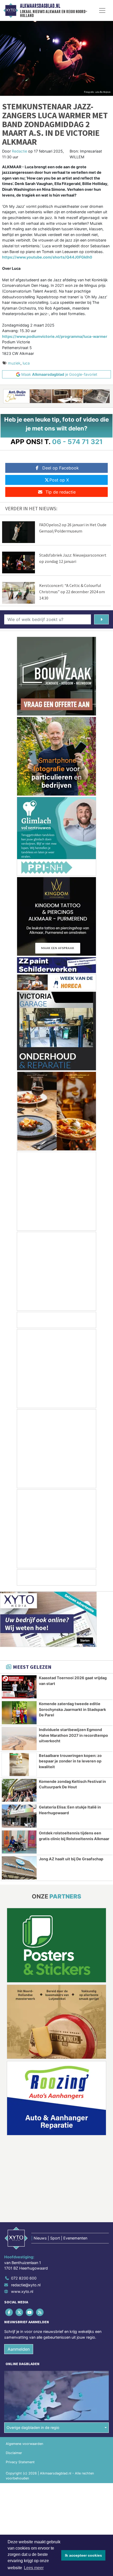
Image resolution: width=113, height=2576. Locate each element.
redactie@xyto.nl (26, 2285)
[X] (20, 2312)
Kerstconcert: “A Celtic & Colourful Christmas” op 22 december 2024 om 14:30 (72, 592)
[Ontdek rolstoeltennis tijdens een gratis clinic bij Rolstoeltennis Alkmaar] (19, 1842)
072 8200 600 (24, 2278)
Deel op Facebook (61, 468)
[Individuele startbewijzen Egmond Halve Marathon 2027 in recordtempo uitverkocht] (19, 1739)
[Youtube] (30, 2312)
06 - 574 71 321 (77, 442)
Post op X (59, 480)
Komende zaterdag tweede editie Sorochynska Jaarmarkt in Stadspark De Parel (72, 1709)
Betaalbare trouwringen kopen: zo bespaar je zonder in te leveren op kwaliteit (70, 1761)
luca (26, 363)
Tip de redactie (61, 492)
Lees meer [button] (34, 2568)
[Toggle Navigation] (102, 10)
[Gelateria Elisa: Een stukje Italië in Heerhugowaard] (19, 1816)
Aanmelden (19, 2349)
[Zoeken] (101, 619)
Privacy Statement (20, 2462)
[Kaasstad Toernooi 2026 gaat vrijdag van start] (19, 1687)
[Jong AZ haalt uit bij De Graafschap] (19, 1868)
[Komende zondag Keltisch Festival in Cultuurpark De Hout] (19, 1790)
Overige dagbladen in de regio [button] (33, 2427)
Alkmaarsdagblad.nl (40, 6)
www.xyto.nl (22, 2291)
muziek (14, 363)
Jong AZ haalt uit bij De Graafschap (71, 1859)
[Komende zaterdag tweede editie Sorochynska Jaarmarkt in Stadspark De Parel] (19, 1713)
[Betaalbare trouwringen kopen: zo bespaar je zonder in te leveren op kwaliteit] (19, 1765)
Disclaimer (14, 2453)
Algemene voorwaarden (24, 2444)
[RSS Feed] (40, 2312)
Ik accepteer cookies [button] (83, 2555)
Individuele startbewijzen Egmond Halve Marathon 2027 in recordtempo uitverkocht (73, 1735)
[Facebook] (9, 2312)
